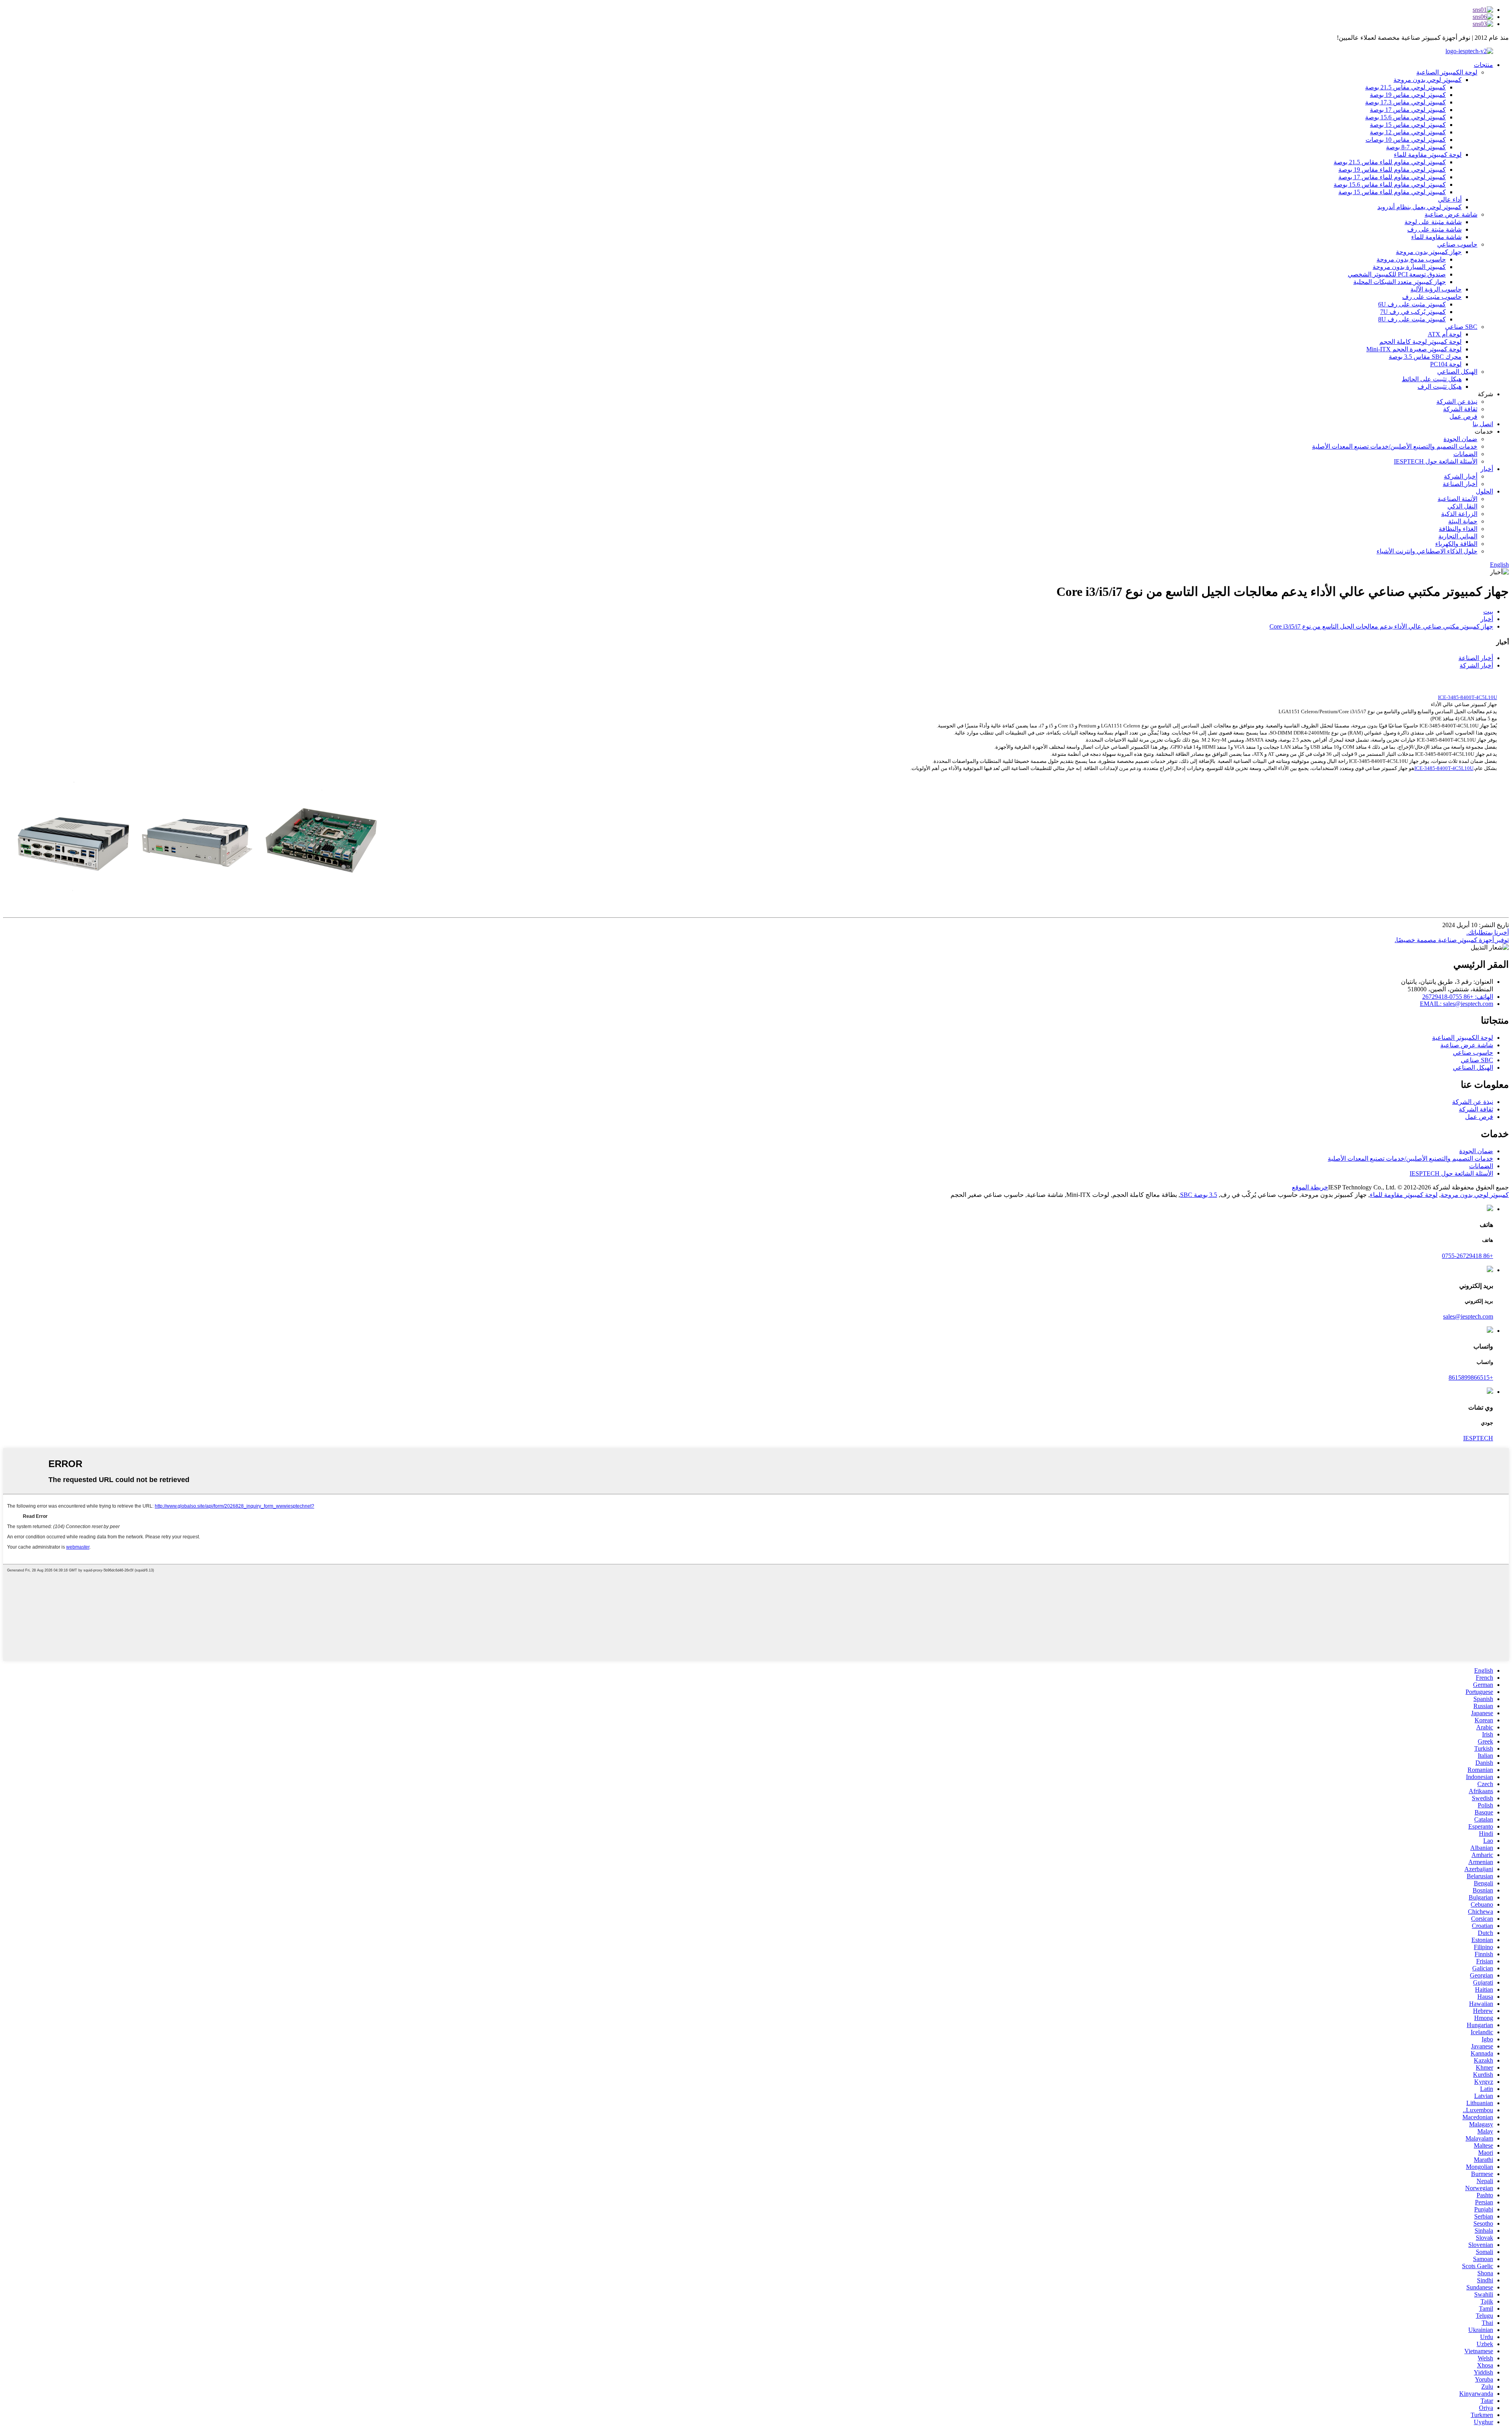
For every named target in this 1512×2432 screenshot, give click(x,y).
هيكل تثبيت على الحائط (1432, 379)
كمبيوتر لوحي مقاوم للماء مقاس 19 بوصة (1392, 170)
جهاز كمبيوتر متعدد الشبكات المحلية (1400, 282)
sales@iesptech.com (1468, 1316)
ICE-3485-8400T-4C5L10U (1444, 768)
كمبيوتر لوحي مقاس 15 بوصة (1408, 125)
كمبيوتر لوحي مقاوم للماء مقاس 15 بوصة (1392, 192)
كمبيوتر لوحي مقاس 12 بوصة (1408, 132)
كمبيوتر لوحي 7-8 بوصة (1416, 147)
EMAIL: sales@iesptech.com (1456, 1004)
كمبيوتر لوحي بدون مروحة (1428, 80)
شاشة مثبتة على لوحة (1433, 222)
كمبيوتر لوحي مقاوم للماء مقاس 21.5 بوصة (1390, 162)
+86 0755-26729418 (1468, 1256)
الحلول (1484, 491)
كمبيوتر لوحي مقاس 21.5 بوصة (1405, 87)
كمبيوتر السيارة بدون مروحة (1409, 267)
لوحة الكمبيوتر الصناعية (1447, 72)
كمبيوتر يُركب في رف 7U (1413, 312)
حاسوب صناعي (1457, 244)
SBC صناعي (1461, 327)
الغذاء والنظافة (1458, 529)
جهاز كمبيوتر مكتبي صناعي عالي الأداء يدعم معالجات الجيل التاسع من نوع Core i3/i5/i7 (1381, 626)
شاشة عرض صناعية (1451, 214)
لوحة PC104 (1446, 364)
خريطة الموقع (1310, 1187)
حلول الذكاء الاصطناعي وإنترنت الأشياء (1427, 551)
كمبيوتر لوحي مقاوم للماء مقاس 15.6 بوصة (1390, 185)
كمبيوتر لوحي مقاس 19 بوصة (1408, 95)
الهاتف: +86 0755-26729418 (1458, 997)
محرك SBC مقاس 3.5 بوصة (1425, 357)
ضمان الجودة (1460, 439)
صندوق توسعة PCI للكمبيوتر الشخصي (1397, 274)
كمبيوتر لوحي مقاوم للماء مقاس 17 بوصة (1392, 177)
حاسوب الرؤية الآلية (1436, 289)
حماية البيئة (1463, 521)
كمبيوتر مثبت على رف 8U (1412, 319)
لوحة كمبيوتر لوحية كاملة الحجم (1420, 342)
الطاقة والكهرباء (1456, 544)
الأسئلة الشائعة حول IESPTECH (1436, 461)
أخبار (1487, 469)
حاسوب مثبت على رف (1432, 297)
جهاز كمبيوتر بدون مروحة (1429, 252)
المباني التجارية (1458, 536)
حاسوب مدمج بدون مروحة (1411, 259)
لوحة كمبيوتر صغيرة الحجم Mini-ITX (1414, 349)
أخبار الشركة (1461, 476)
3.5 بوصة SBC (1199, 1195)
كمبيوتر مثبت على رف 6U (1412, 304)
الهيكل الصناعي (1457, 372)
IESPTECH (1478, 1438)
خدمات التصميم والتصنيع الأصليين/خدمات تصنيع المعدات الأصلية (1395, 446)
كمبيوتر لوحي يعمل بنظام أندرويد (1419, 207)
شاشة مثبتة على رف (1434, 229)
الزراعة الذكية (1459, 514)
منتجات (1483, 65)
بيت (1488, 611)
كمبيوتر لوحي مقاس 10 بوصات (1406, 140)
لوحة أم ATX (1445, 334)
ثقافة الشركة (1460, 409)
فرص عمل (1463, 416)
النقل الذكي (1462, 506)
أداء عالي (1450, 199)
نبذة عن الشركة (1457, 402)
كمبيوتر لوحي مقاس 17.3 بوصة (1405, 102)
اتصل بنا (1483, 424)
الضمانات (1465, 454)
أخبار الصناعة (1460, 484)
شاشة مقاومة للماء (1436, 237)
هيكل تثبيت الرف (1440, 387)
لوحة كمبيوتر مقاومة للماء (1428, 155)
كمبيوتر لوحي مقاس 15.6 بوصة (1405, 117)
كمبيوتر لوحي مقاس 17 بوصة (1408, 110)
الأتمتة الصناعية (1457, 499)
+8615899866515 (1471, 1377)
